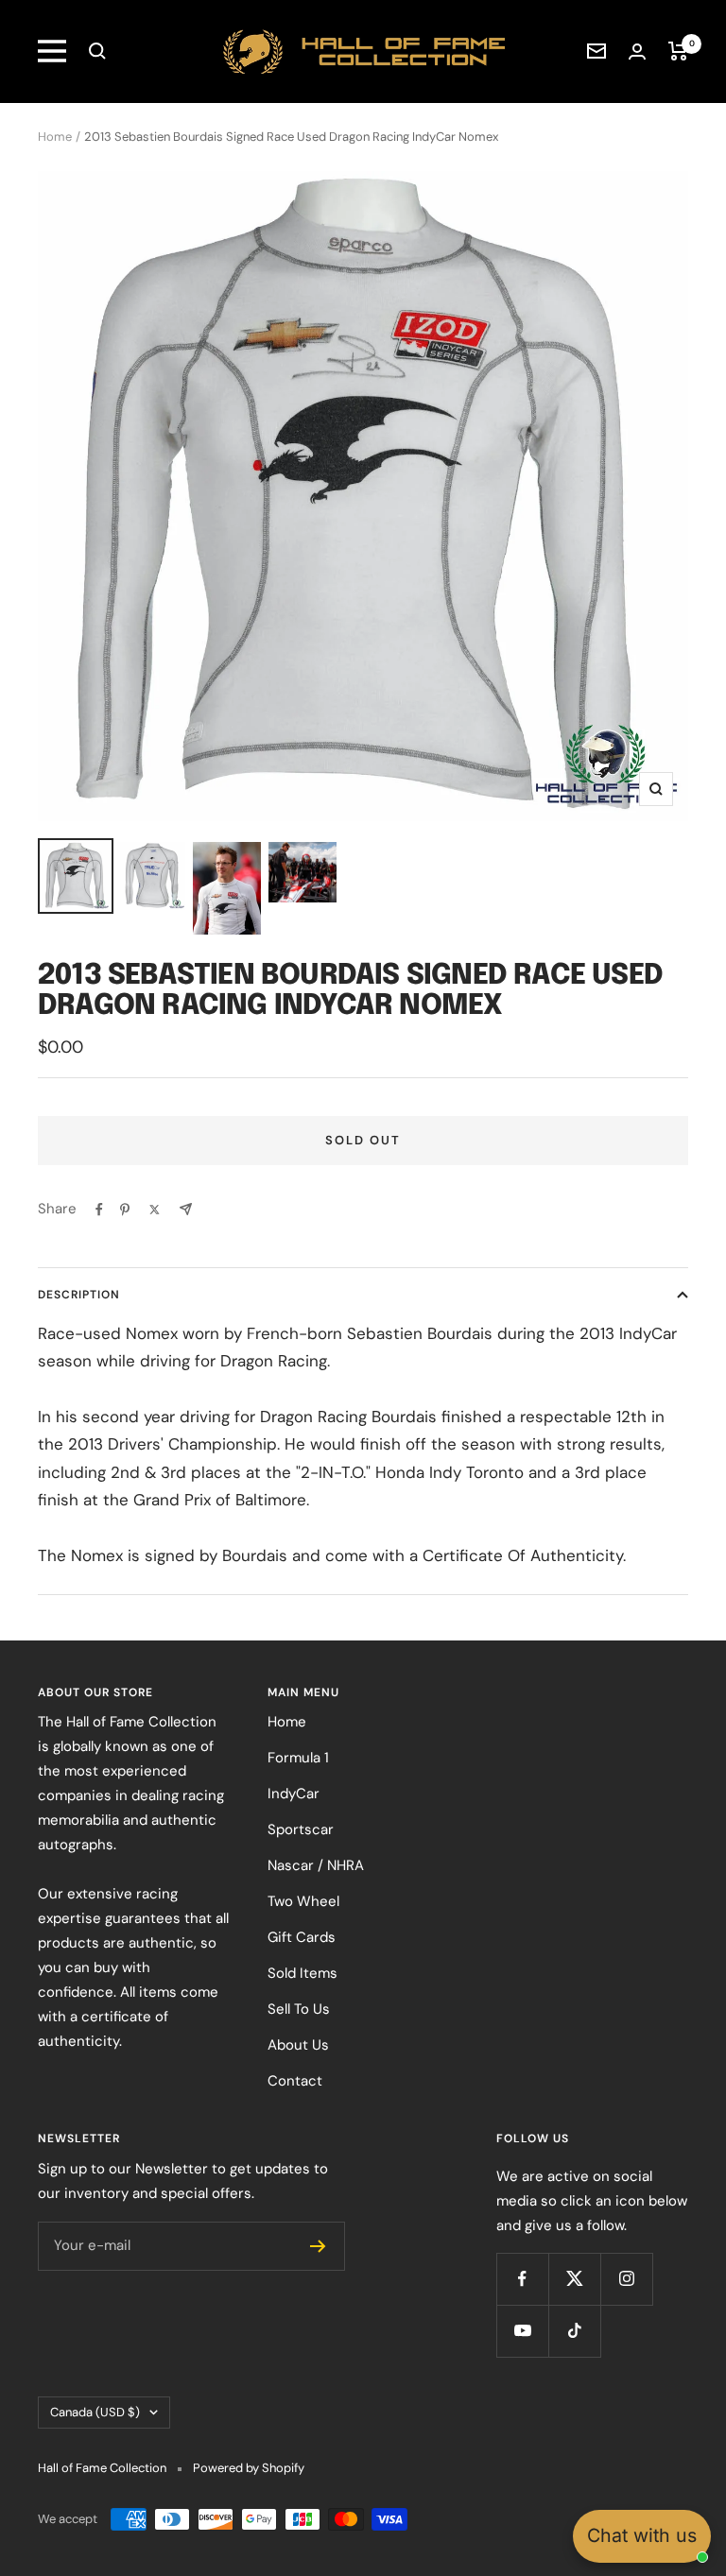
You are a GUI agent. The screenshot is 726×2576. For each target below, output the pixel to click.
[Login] (637, 52)
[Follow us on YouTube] (522, 2331)
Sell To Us (299, 2009)
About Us (298, 2045)
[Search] (97, 51)
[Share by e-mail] (186, 1209)
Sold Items (302, 1973)
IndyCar (294, 1794)
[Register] (318, 2246)
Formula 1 (298, 1758)
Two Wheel (303, 1901)
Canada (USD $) (95, 2412)
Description (79, 1295)
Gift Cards (302, 1937)
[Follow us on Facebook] (522, 2279)
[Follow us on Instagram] (626, 2279)
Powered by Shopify (249, 2468)
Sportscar (301, 1829)
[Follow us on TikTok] (574, 2331)
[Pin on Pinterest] (125, 1210)
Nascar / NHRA (316, 1865)
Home (55, 137)
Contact (295, 2081)
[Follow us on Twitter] (574, 2279)
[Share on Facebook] (99, 1210)
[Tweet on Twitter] (155, 1210)
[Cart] (678, 51)
